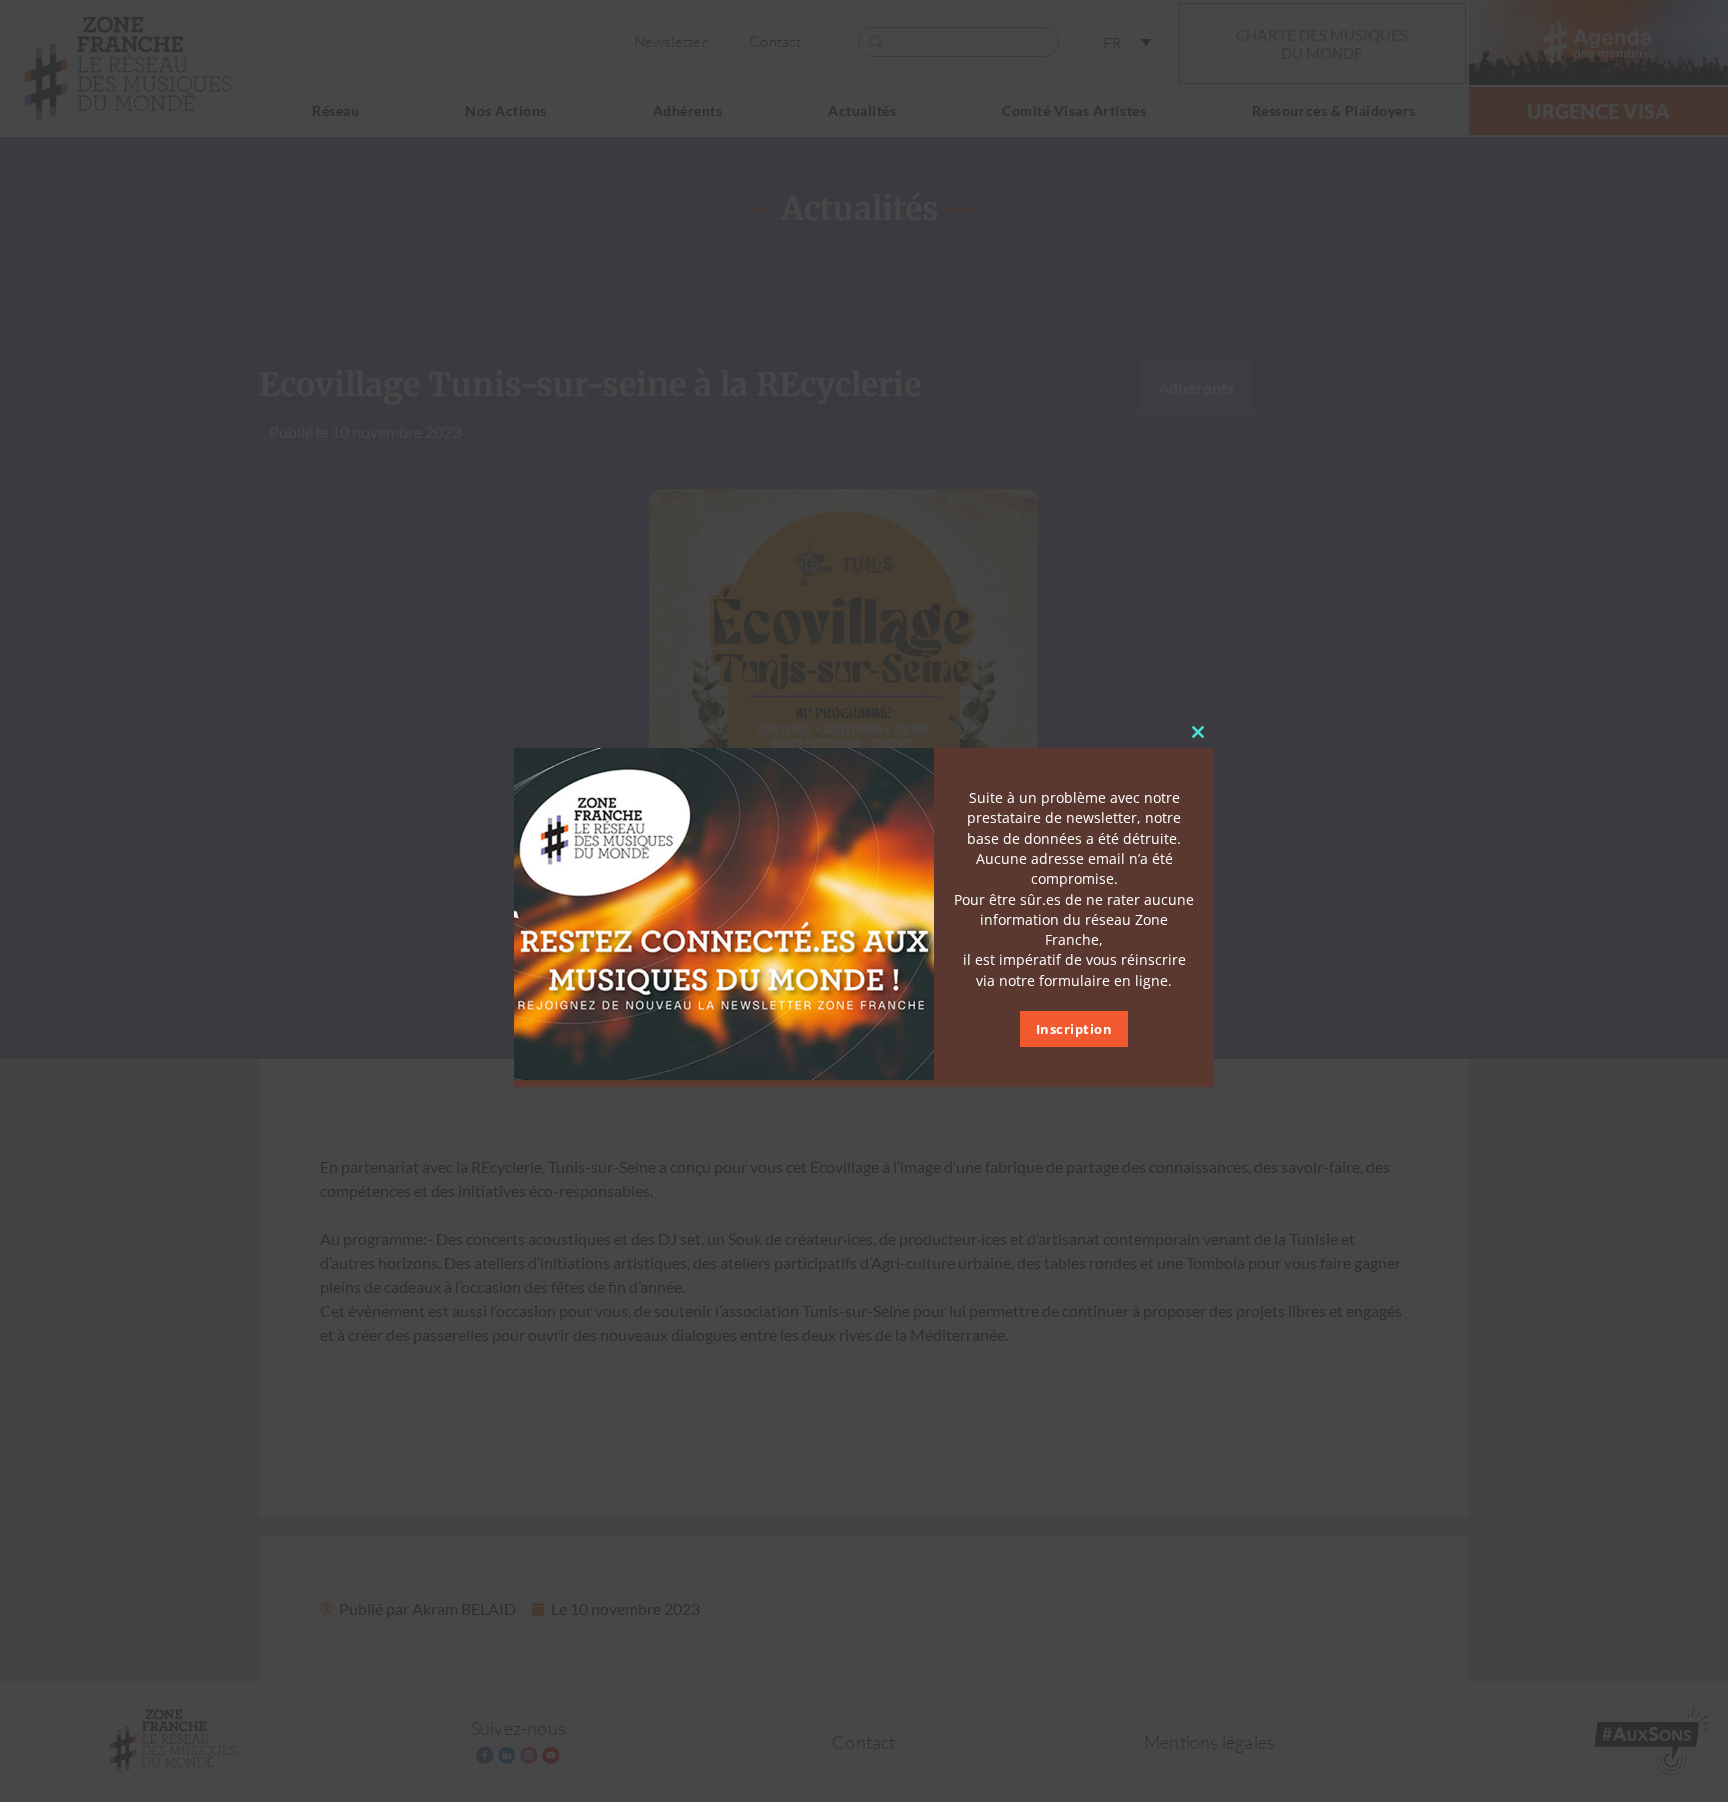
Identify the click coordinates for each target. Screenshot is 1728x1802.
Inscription (1074, 1028)
